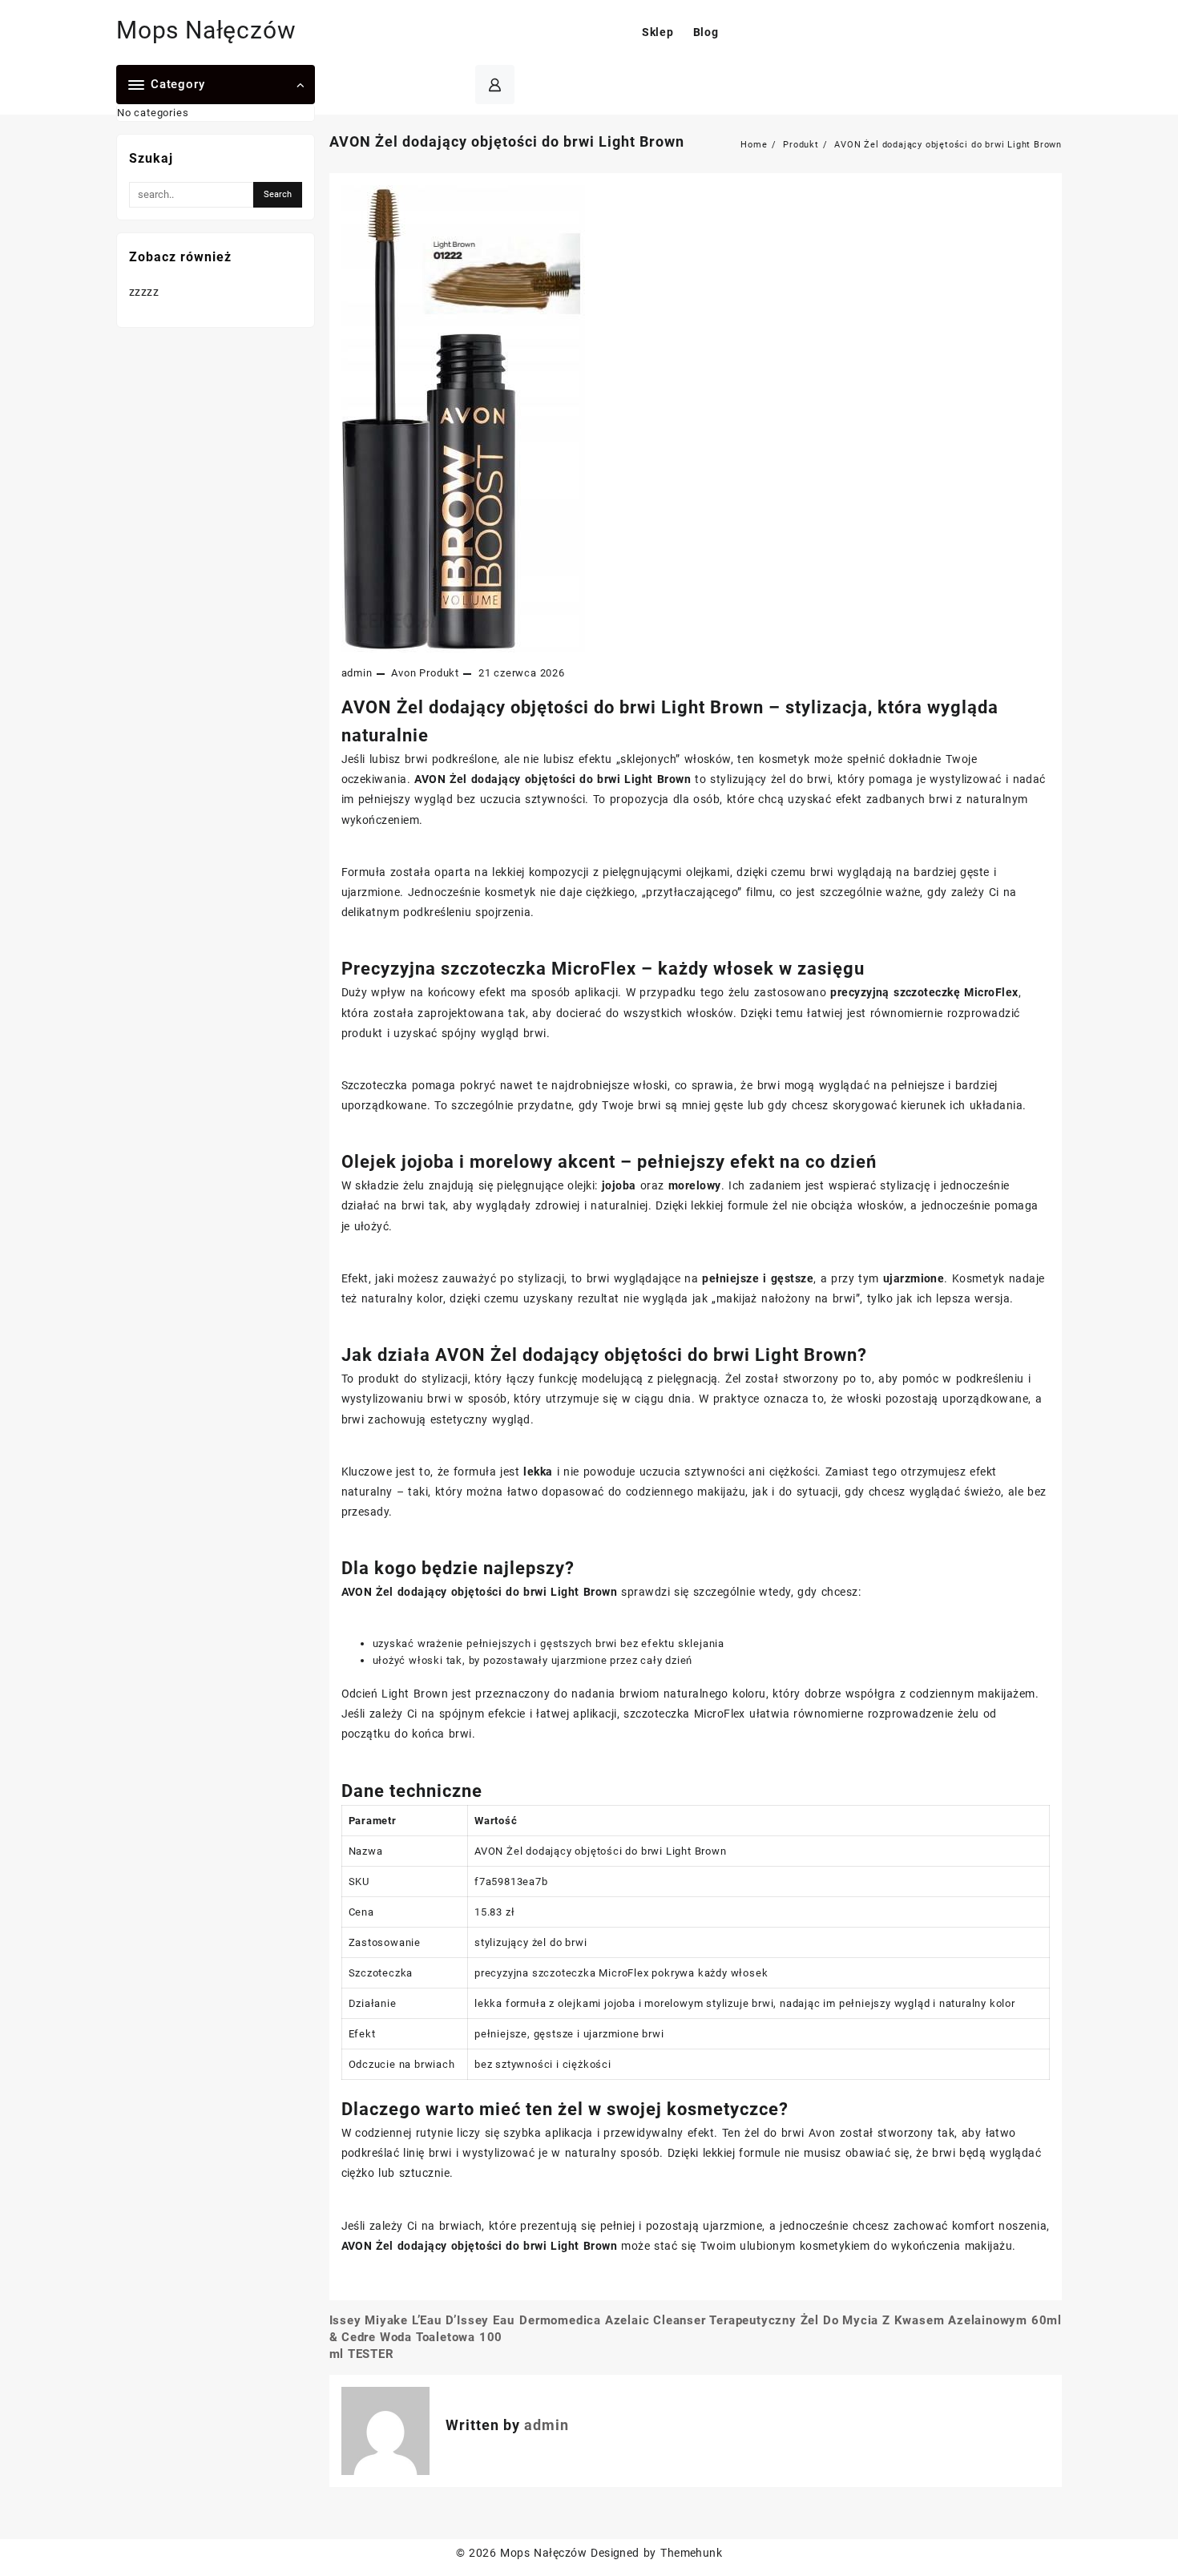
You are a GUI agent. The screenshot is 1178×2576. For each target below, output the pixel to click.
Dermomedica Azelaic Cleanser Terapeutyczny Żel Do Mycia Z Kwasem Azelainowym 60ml (791, 2320)
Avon (403, 673)
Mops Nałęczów (206, 30)
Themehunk (691, 2553)
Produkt (439, 673)
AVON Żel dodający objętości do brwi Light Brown (507, 141)
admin (357, 673)
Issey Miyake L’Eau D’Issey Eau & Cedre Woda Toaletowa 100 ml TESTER (422, 2337)
